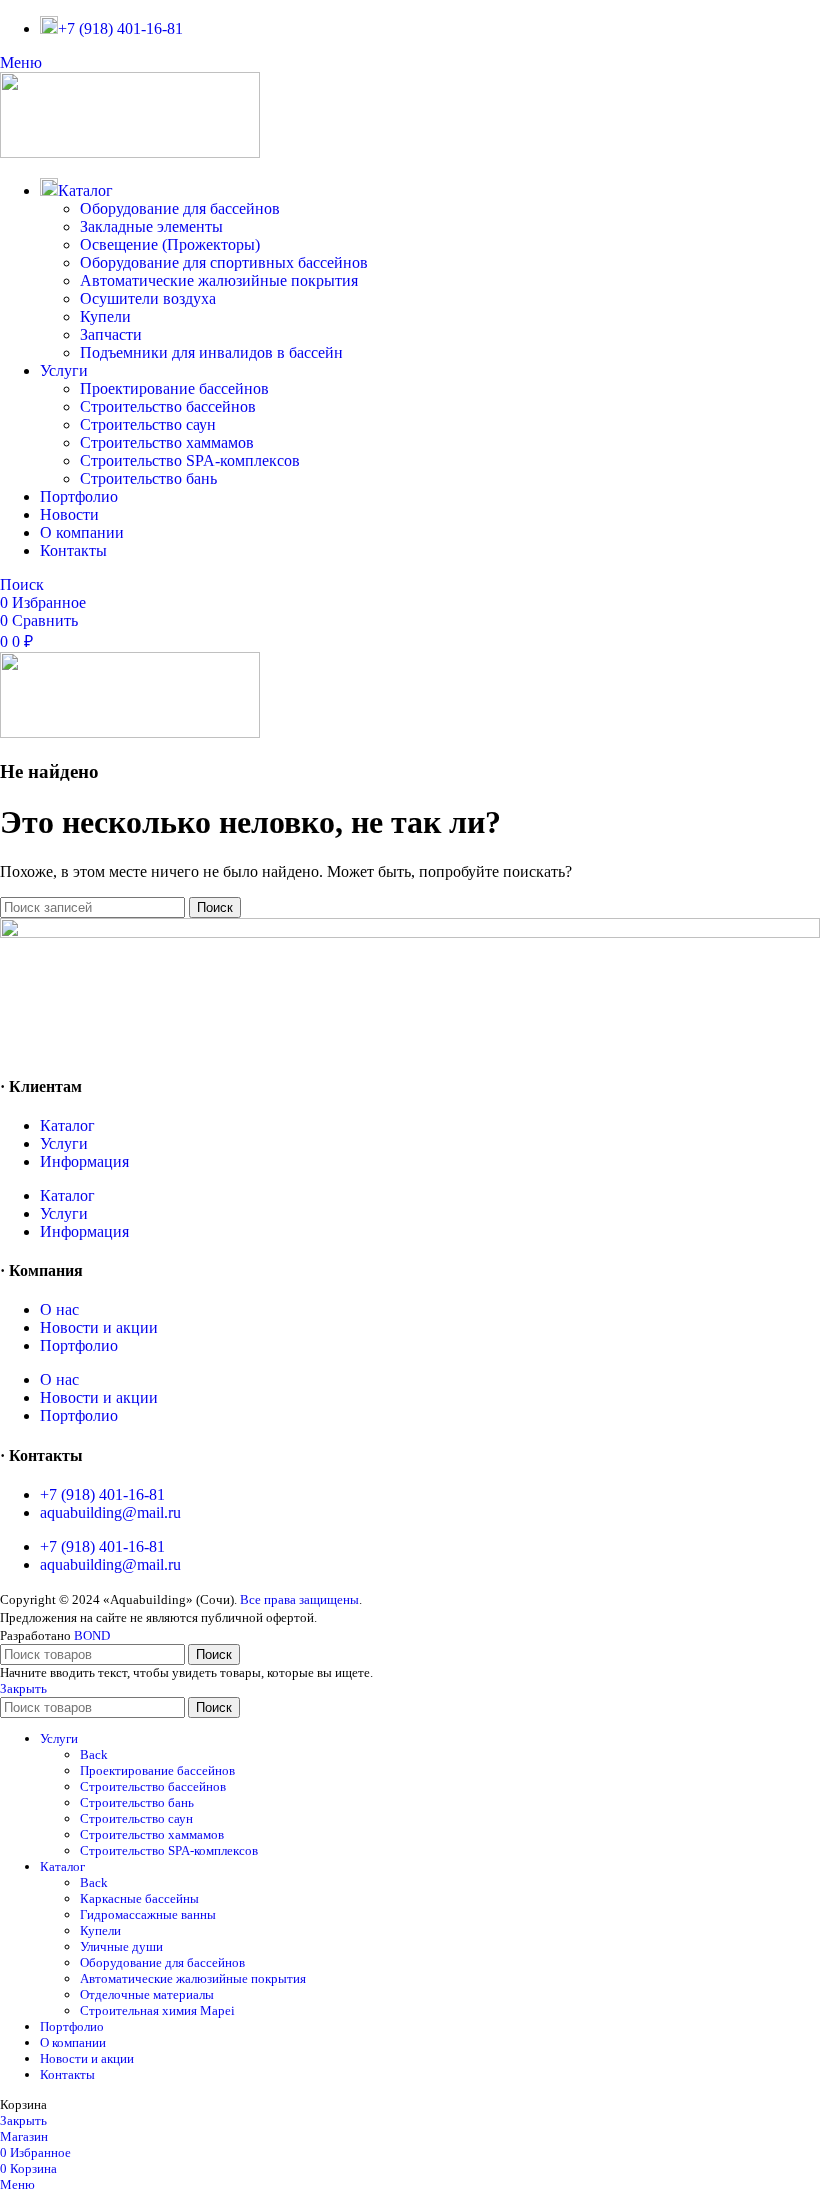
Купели (105, 316)
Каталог (67, 1125)
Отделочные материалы (147, 1994)
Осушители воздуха (148, 298)
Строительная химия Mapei (157, 2010)
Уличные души (121, 1946)
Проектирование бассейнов (174, 388)
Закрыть (23, 1688)
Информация (84, 1161)
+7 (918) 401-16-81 (102, 1494)
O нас (59, 1309)
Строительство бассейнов (168, 406)
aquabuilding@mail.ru (110, 1512)
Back (94, 1754)
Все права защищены (299, 1599)
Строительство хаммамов (167, 442)
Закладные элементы (151, 226)
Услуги (64, 1143)
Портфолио (79, 1345)
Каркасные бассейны (139, 1898)
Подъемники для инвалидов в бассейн (211, 352)
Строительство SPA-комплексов (190, 460)
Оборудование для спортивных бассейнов (224, 262)
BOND (92, 1635)
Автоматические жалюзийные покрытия (219, 280)
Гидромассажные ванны (148, 1914)
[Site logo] (130, 152)
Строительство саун (148, 424)
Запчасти (111, 334)
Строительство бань (148, 478)
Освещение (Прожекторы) (170, 244)
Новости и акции (99, 1327)
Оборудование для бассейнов (180, 208)
